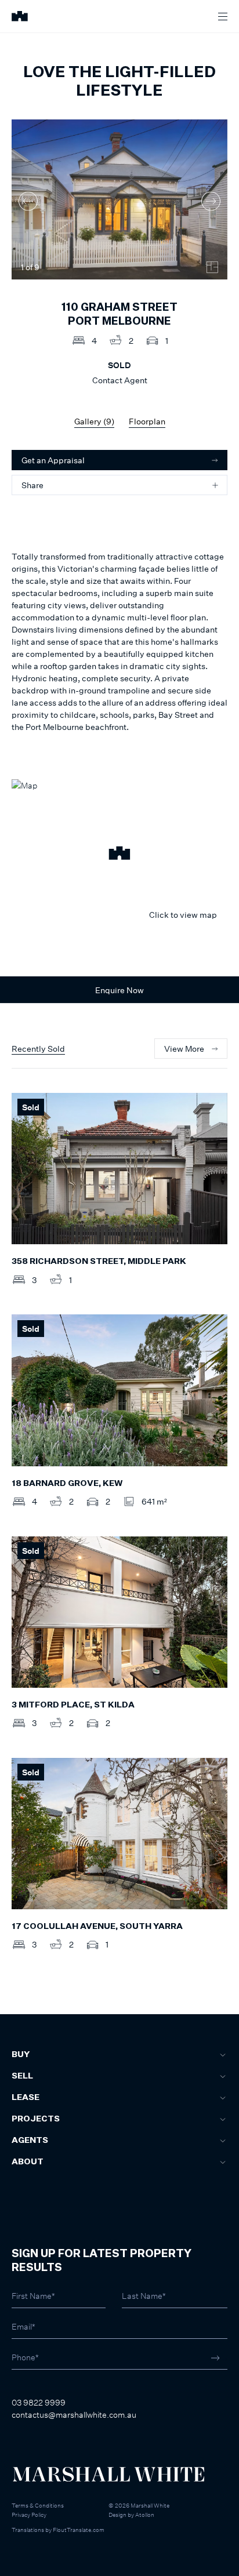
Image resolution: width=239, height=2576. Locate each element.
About (28, 2162)
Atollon (145, 2515)
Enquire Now (119, 990)
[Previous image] (28, 201)
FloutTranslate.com (79, 2530)
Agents (30, 2141)
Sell (22, 2076)
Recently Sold (38, 1049)
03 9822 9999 (39, 2402)
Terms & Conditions (38, 2505)
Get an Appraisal (53, 460)
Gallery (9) (94, 421)
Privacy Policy (29, 2515)
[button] (119, 855)
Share (32, 485)
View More (184, 1049)
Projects (36, 2119)
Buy (21, 2055)
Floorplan (147, 421)
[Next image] (211, 201)
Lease (26, 2098)
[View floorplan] (212, 267)
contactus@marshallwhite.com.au (74, 2415)
